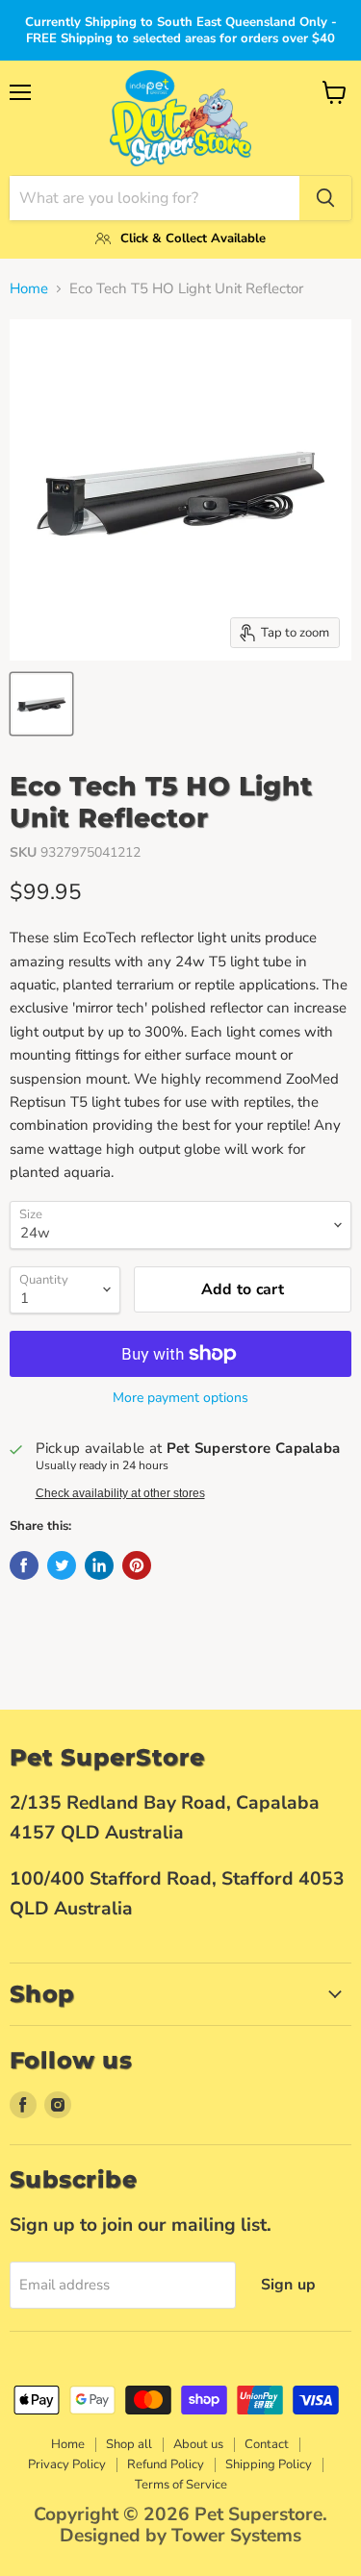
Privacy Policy (67, 2464)
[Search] (325, 198)
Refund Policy (166, 2464)
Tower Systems (236, 2536)
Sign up (289, 2285)
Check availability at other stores (120, 1493)
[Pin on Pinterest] (137, 1565)
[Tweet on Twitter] (62, 1565)
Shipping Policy (269, 2464)
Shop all (129, 2444)
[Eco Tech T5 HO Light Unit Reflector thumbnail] (41, 704)
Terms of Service (181, 2485)
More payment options (180, 1398)
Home (29, 289)
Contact (267, 2444)
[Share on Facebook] (24, 1565)
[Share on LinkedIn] (99, 1565)
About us (198, 2444)
